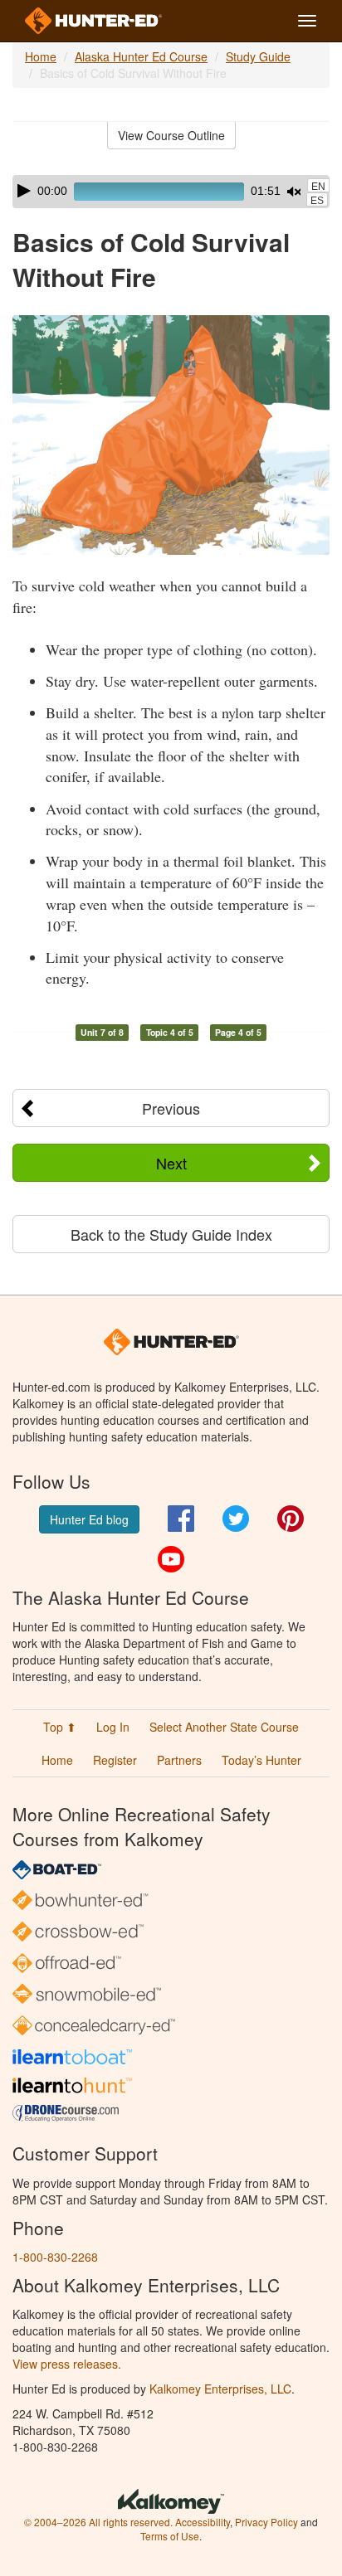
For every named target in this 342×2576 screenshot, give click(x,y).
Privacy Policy (266, 2522)
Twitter (236, 1519)
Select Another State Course (224, 1727)
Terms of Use (170, 2536)
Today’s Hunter (261, 1760)
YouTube (171, 1559)
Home (41, 56)
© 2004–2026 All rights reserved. (98, 2522)
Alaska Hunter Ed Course (141, 56)
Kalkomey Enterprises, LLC (220, 2389)
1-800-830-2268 (55, 2257)
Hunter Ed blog (89, 1519)
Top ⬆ (60, 1727)
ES (317, 201)
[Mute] (294, 192)
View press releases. (67, 2364)
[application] (171, 192)
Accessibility (203, 2522)
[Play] (24, 191)
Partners (179, 1760)
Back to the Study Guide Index (171, 1234)
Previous (171, 1108)
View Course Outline (171, 135)
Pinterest (291, 1519)
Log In (113, 1727)
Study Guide (258, 56)
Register (115, 1760)
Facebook (181, 1519)
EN (318, 187)
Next (171, 1163)
